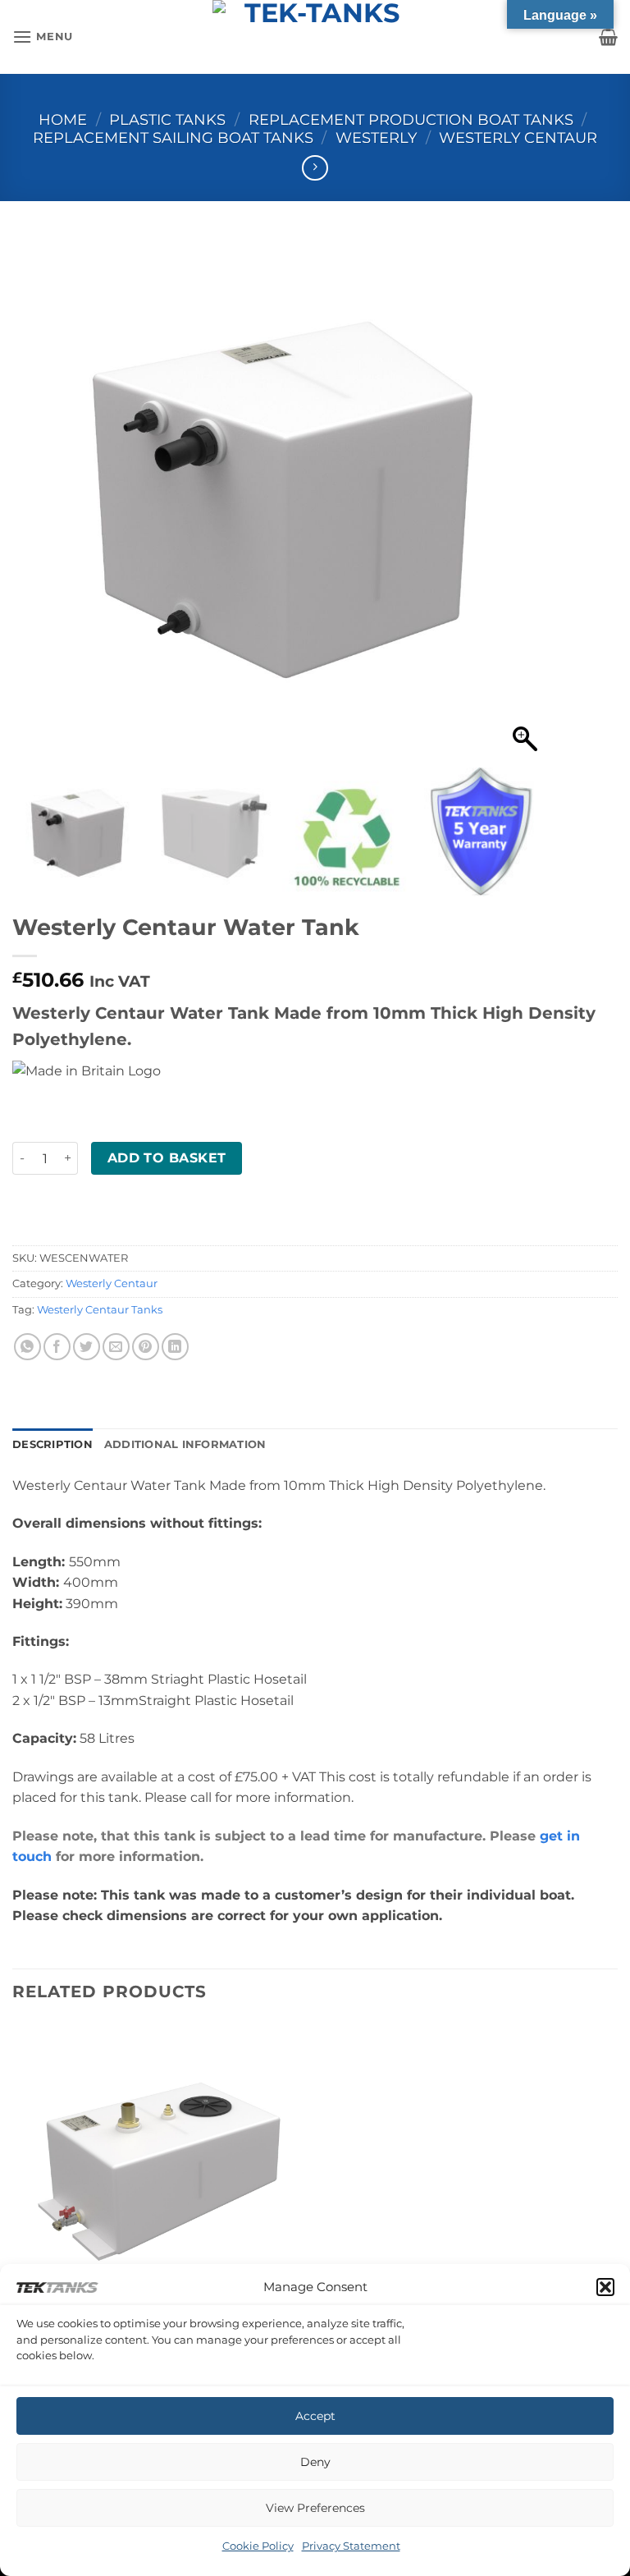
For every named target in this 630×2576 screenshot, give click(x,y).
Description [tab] (52, 1444)
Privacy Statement (351, 2546)
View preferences (315, 2508)
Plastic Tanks (167, 119)
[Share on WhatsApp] (27, 1347)
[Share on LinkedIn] (175, 1347)
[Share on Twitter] (87, 1347)
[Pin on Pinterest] (146, 1347)
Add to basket (167, 1158)
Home (63, 119)
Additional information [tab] (185, 1444)
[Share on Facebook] (57, 1347)
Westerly (376, 138)
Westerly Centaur (518, 138)
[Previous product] (315, 168)
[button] (605, 2287)
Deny (315, 2462)
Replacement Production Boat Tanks (411, 119)
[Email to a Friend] (116, 1347)
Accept (315, 2416)
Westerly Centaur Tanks (100, 1310)
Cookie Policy (258, 2546)
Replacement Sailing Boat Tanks (173, 138)
